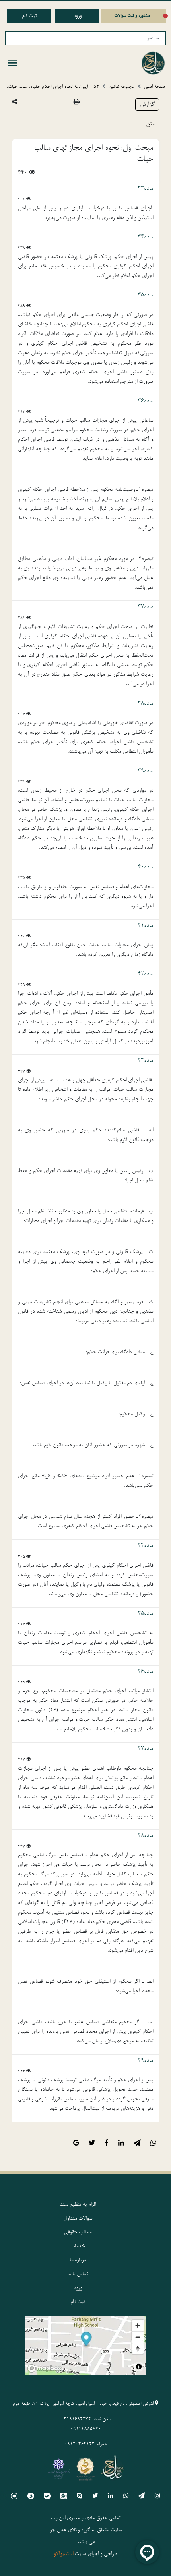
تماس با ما (78, 2274)
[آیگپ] (64, 2497)
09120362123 (80, 2444)
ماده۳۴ (145, 237)
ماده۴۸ (145, 1836)
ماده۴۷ (145, 1749)
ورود (77, 16)
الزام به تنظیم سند (78, 2205)
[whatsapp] (126, 2497)
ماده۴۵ (145, 1613)
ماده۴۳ (145, 1061)
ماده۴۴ (145, 1546)
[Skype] (80, 2497)
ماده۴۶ (145, 1671)
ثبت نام (29, 16)
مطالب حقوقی (78, 2233)
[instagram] (157, 2497)
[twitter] (95, 2497)
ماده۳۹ (145, 771)
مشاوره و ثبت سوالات (132, 16)
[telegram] (142, 2497)
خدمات (78, 2247)
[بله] (47, 2497)
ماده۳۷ (145, 607)
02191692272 (76, 2419)
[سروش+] (31, 2497)
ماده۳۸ (145, 703)
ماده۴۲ (145, 974)
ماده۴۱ (145, 926)
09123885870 (86, 2429)
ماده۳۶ (145, 401)
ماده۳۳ (145, 188)
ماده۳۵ (145, 295)
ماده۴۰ (145, 867)
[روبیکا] (14, 2497)
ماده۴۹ (145, 2061)
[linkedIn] (111, 2497)
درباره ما (78, 2260)
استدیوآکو (63, 2554)
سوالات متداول (78, 2219)
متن (151, 124)
